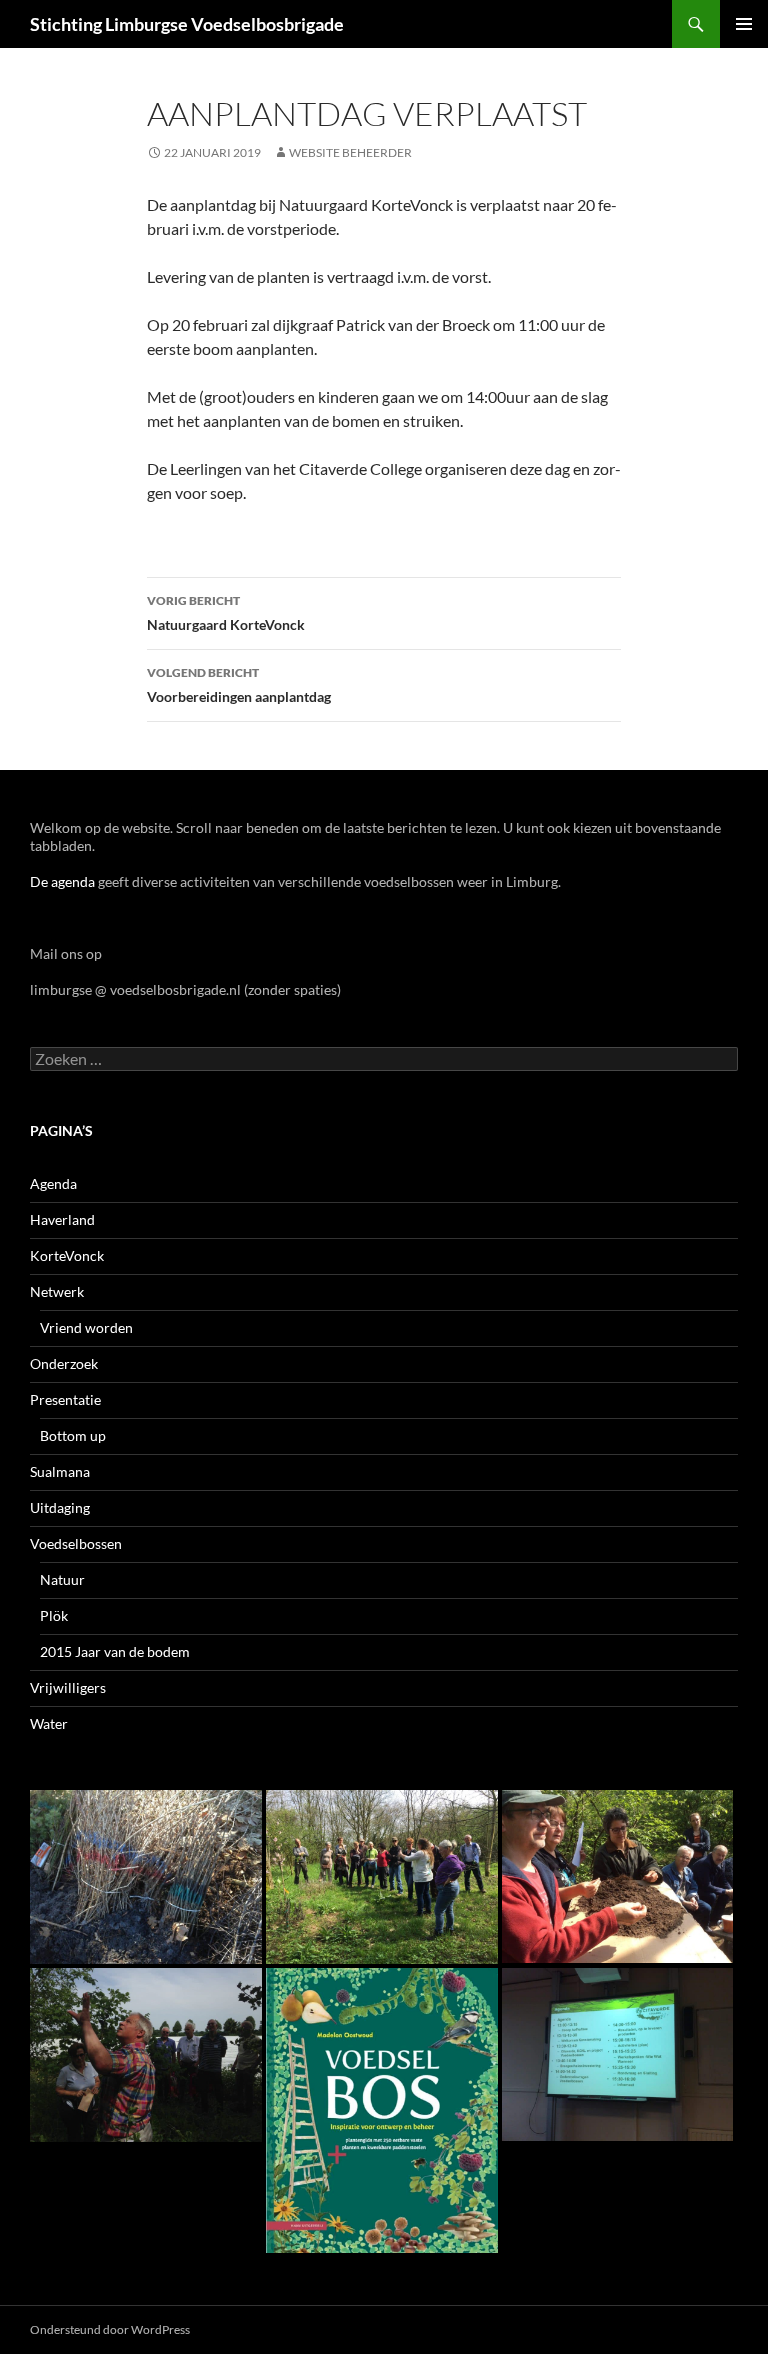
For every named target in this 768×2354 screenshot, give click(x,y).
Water (49, 1723)
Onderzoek (64, 1363)
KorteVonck (67, 1255)
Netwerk (57, 1291)
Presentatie (65, 1399)
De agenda (62, 881)
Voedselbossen (76, 1543)
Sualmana (60, 1471)
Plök (54, 1615)
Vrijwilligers (68, 1687)
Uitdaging (60, 1507)
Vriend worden (86, 1327)
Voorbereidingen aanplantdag (239, 685)
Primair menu (744, 24)
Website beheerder (350, 152)
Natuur (62, 1579)
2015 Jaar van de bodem (115, 1651)
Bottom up (73, 1435)
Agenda (53, 1183)
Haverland (62, 1219)
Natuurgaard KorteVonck (226, 613)
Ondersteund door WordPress (110, 2329)
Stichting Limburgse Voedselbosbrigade (187, 24)
